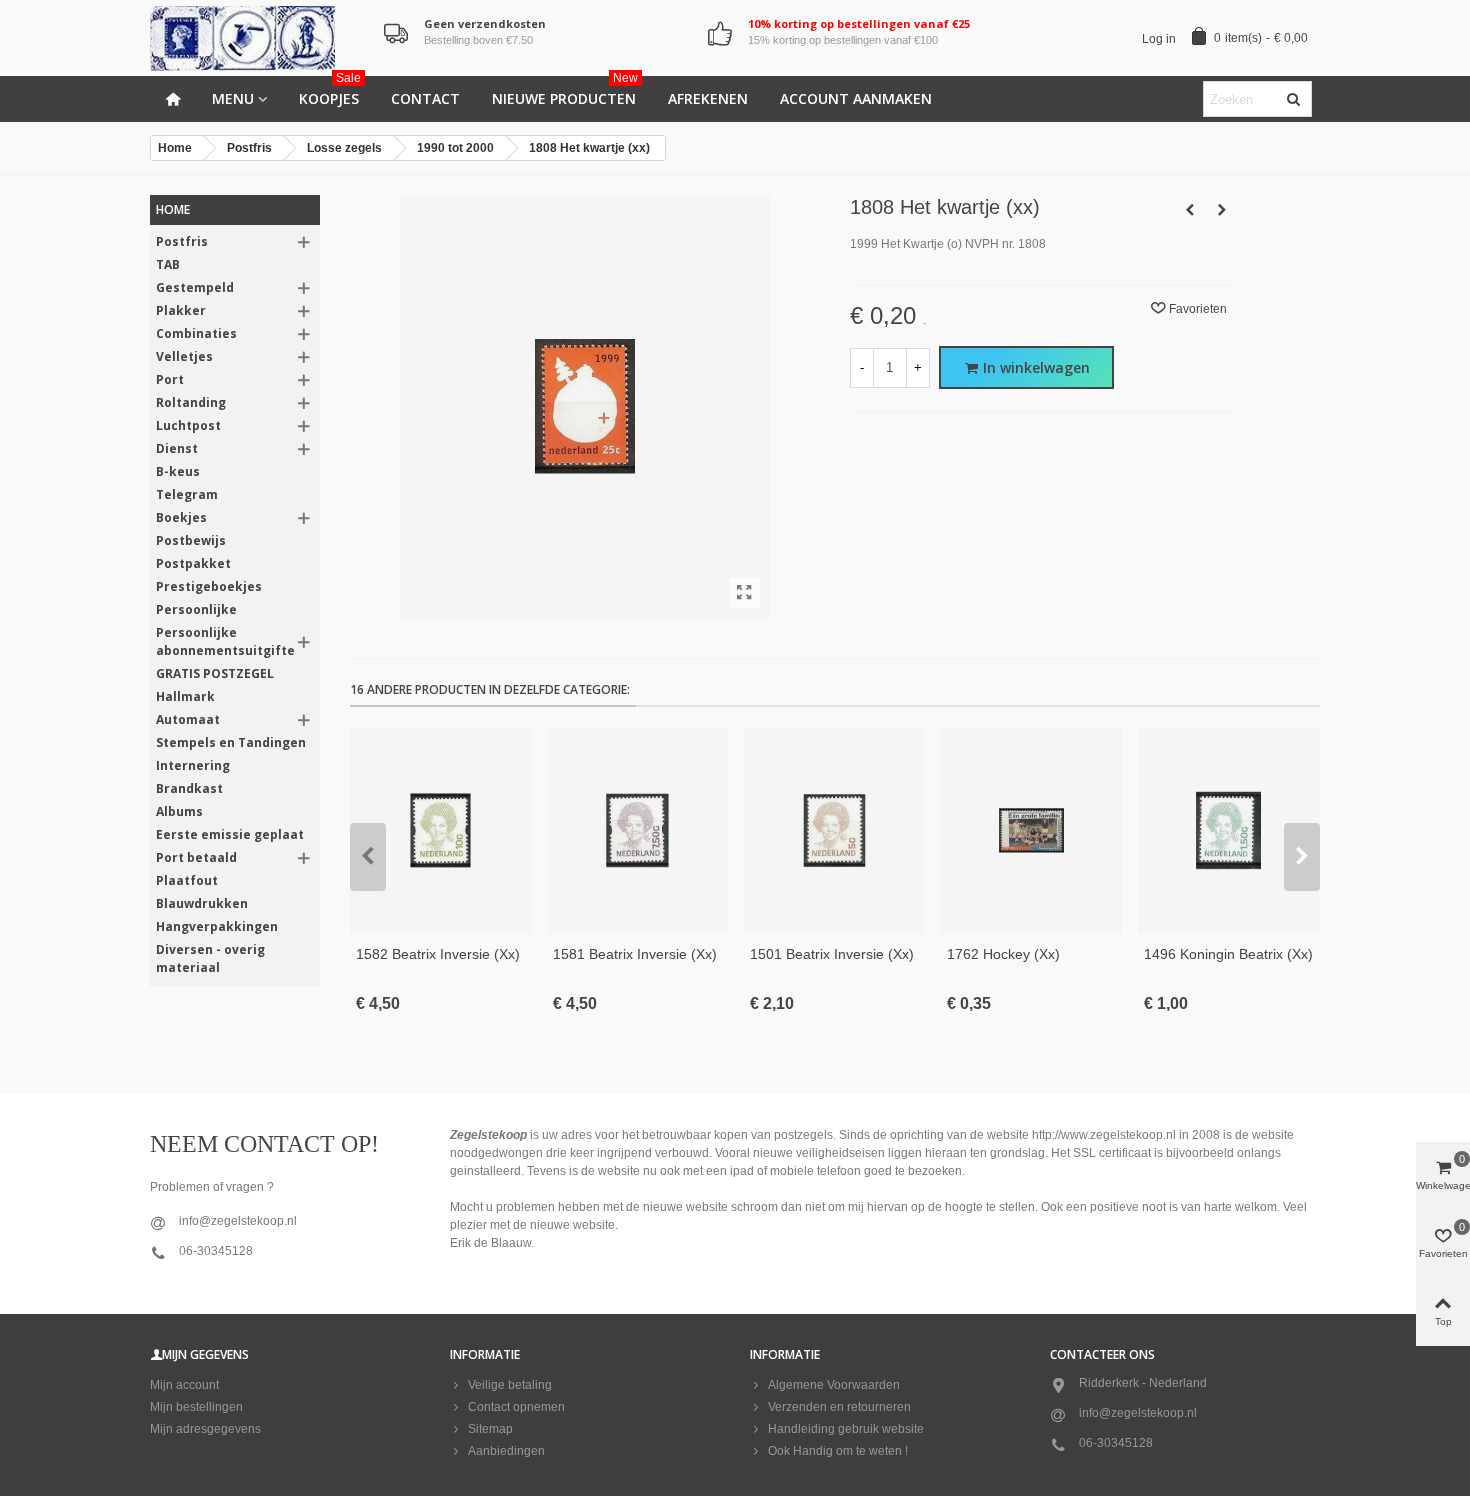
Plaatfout (187, 880)
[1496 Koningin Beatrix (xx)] (1228, 830)
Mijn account (184, 1385)
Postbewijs (191, 540)
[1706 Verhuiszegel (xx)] (1190, 210)
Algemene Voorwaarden (834, 1385)
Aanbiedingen (506, 1451)
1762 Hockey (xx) (1003, 954)
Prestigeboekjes (209, 586)
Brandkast (189, 788)
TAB (168, 264)
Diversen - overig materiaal (210, 958)
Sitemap (490, 1429)
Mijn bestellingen (196, 1407)
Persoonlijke (196, 609)
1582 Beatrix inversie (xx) (438, 954)
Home (173, 209)
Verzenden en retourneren (839, 1407)
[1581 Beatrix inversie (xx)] (637, 830)
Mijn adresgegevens (205, 1429)
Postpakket (193, 563)
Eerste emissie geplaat (230, 834)
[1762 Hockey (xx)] (1031, 830)
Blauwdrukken (202, 903)
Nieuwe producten (565, 92)
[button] (368, 857)
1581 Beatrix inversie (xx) (635, 954)
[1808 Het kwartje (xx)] (745, 593)
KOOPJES (330, 92)
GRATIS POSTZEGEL (215, 673)
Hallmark (185, 696)
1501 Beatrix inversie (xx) (832, 954)
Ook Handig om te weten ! (838, 1451)
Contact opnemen (516, 1407)
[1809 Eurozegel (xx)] (1222, 210)
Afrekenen (708, 98)
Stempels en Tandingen (231, 742)
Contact (425, 98)
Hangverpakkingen (217, 926)
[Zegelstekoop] (260, 38)
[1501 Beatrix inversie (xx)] (834, 830)
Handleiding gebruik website (846, 1429)
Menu (233, 98)
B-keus (178, 471)
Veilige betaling (510, 1385)
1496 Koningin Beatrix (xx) (1228, 954)
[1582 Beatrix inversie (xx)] (440, 830)
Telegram (187, 494)
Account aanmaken (856, 98)
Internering (193, 765)
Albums (179, 811)
